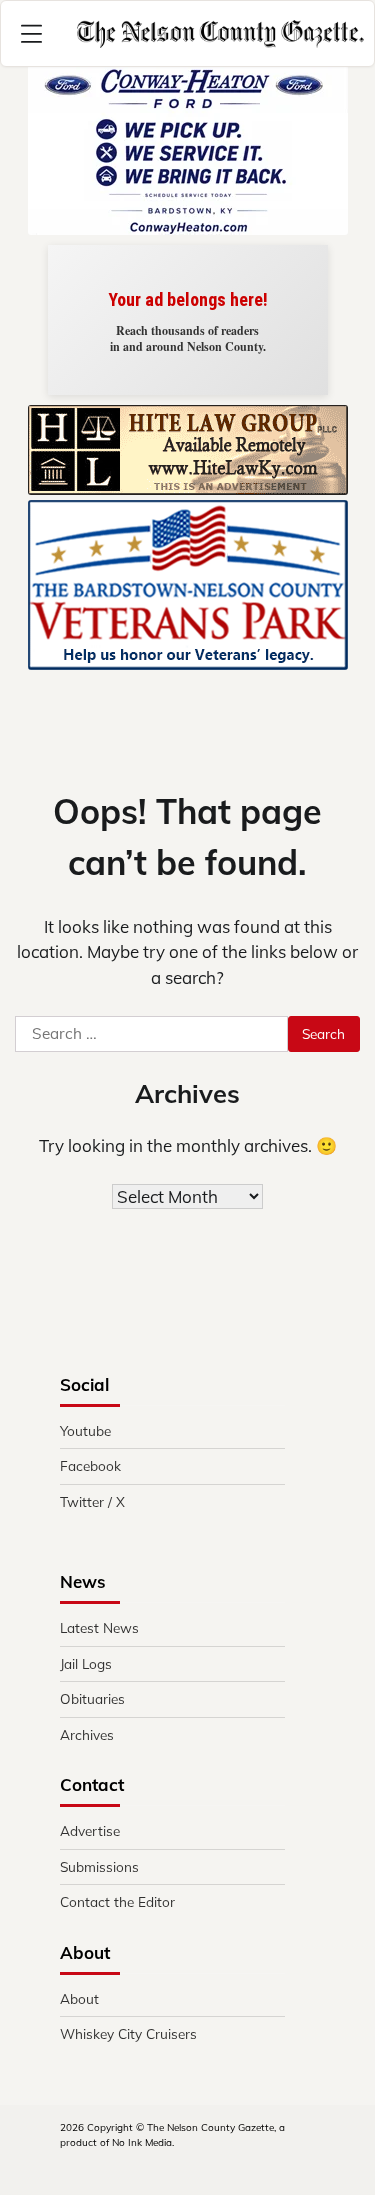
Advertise (90, 1830)
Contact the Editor (117, 1901)
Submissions (99, 1866)
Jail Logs (86, 1663)
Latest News (99, 1627)
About (79, 1998)
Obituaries (92, 1698)
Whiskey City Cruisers (128, 2033)
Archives (87, 1734)
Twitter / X (92, 1501)
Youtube (85, 1430)
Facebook (90, 1465)
